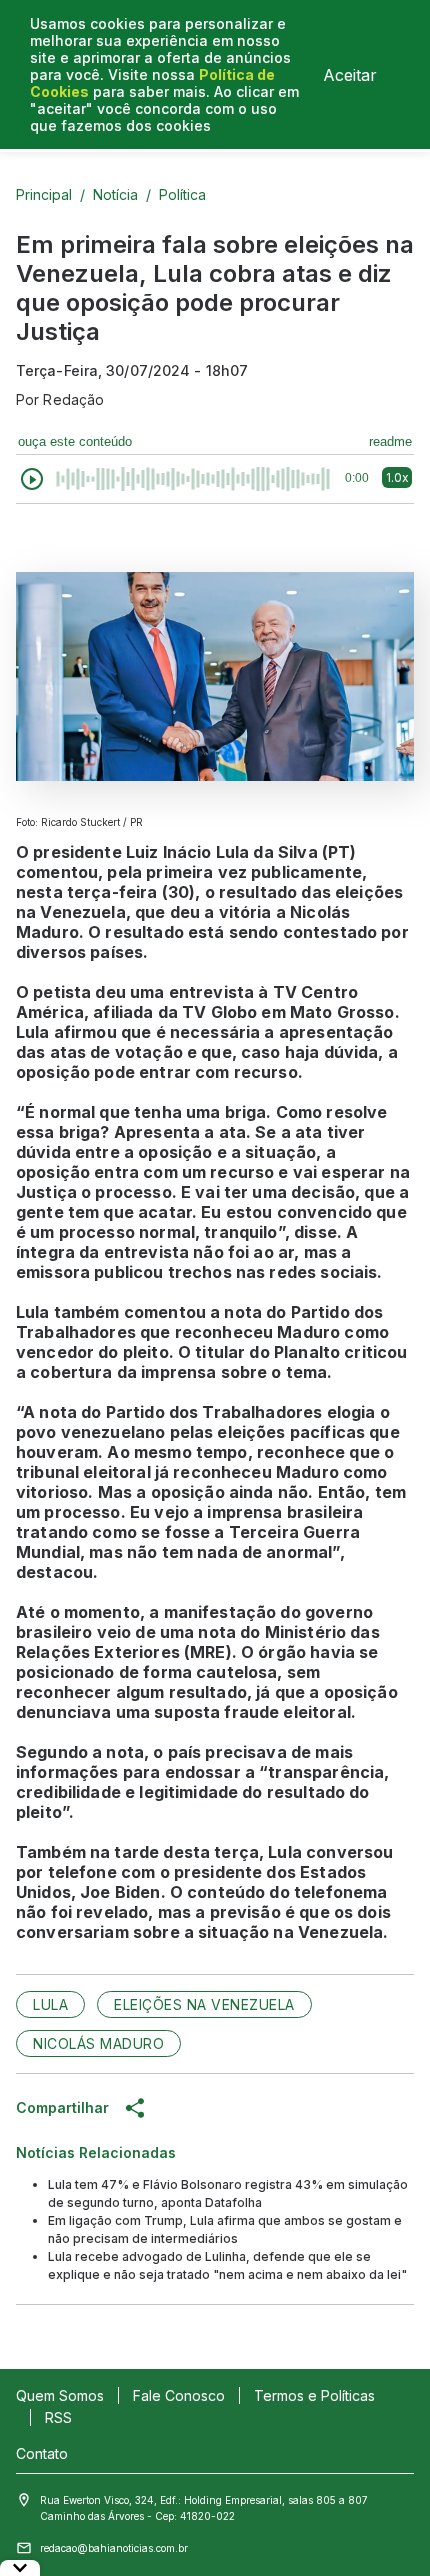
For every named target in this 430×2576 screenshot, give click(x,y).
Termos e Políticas (314, 2395)
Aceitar (350, 75)
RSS (58, 2417)
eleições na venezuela (204, 2004)
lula (50, 2004)
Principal (44, 194)
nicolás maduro (98, 2043)
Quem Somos (60, 2395)
